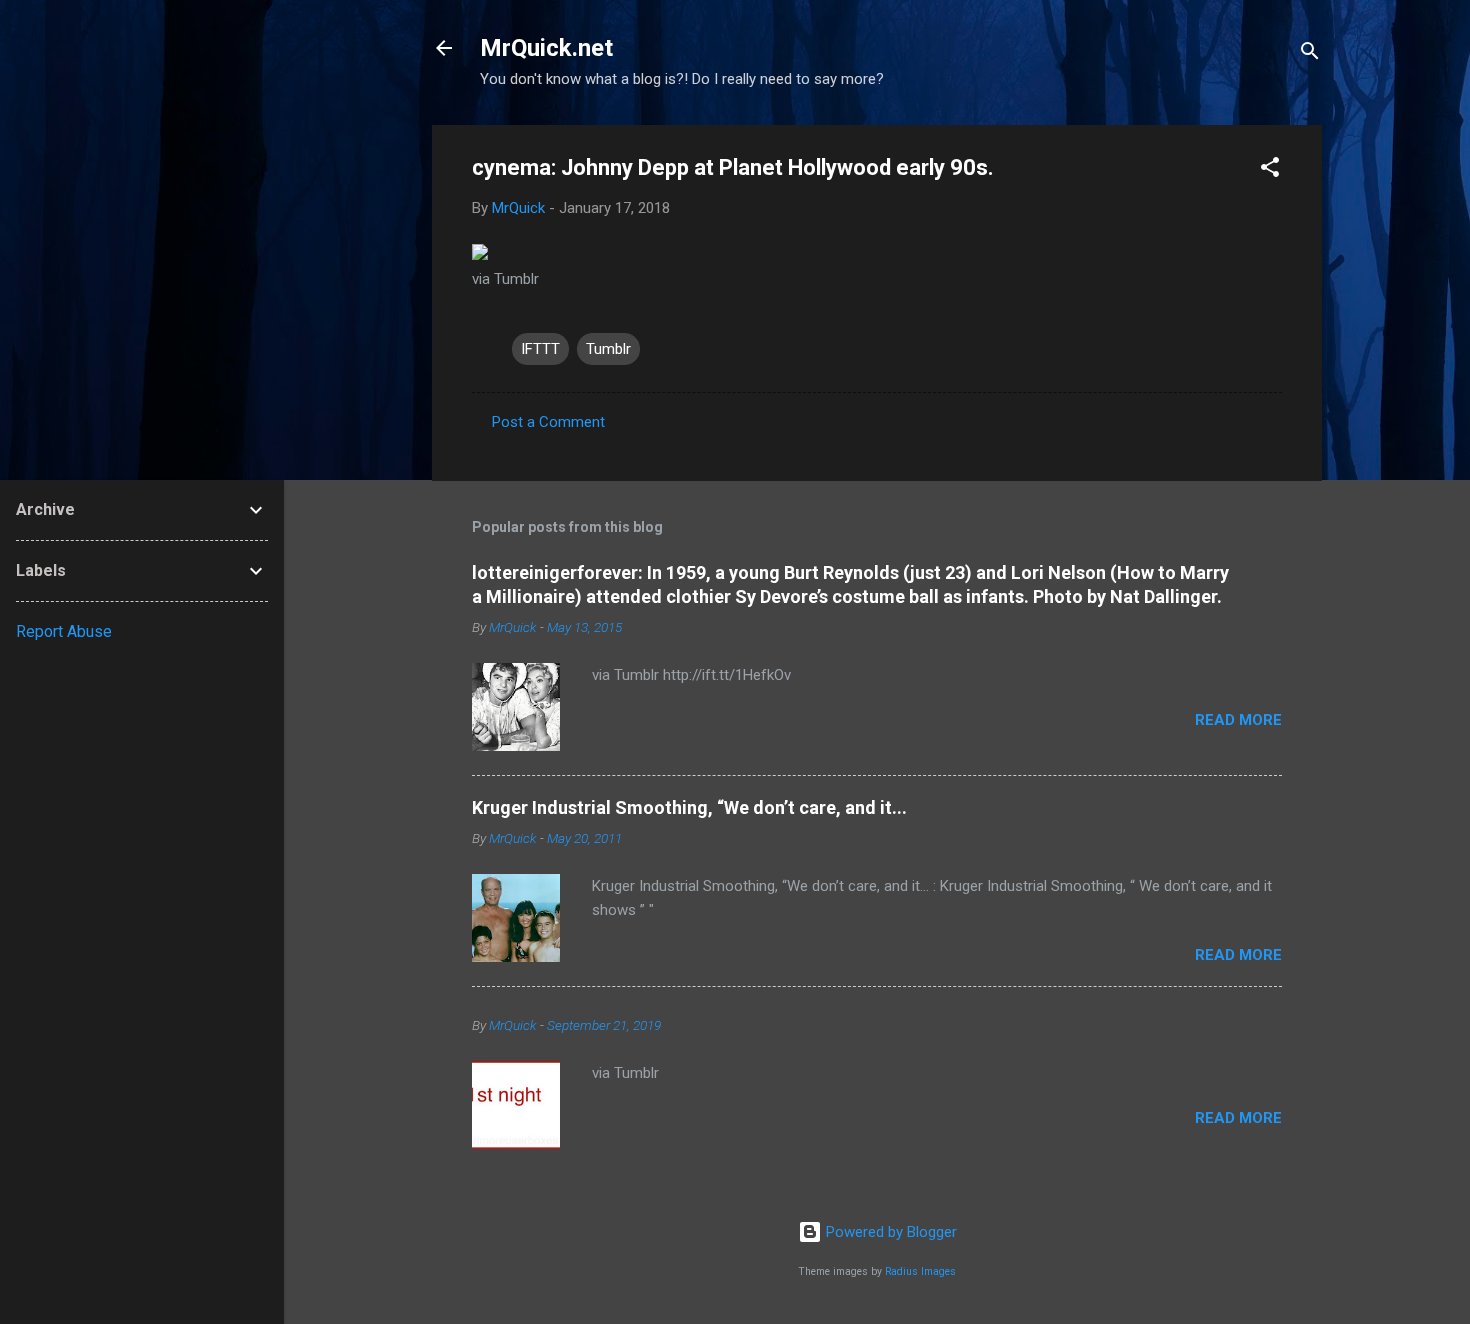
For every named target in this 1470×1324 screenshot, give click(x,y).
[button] (1270, 170)
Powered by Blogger (889, 1232)
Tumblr (608, 349)
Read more (1238, 720)
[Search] (1310, 54)
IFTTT (540, 349)
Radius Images (920, 1271)
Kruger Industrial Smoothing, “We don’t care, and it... (689, 807)
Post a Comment (548, 422)
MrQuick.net (546, 48)
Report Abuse (64, 631)
